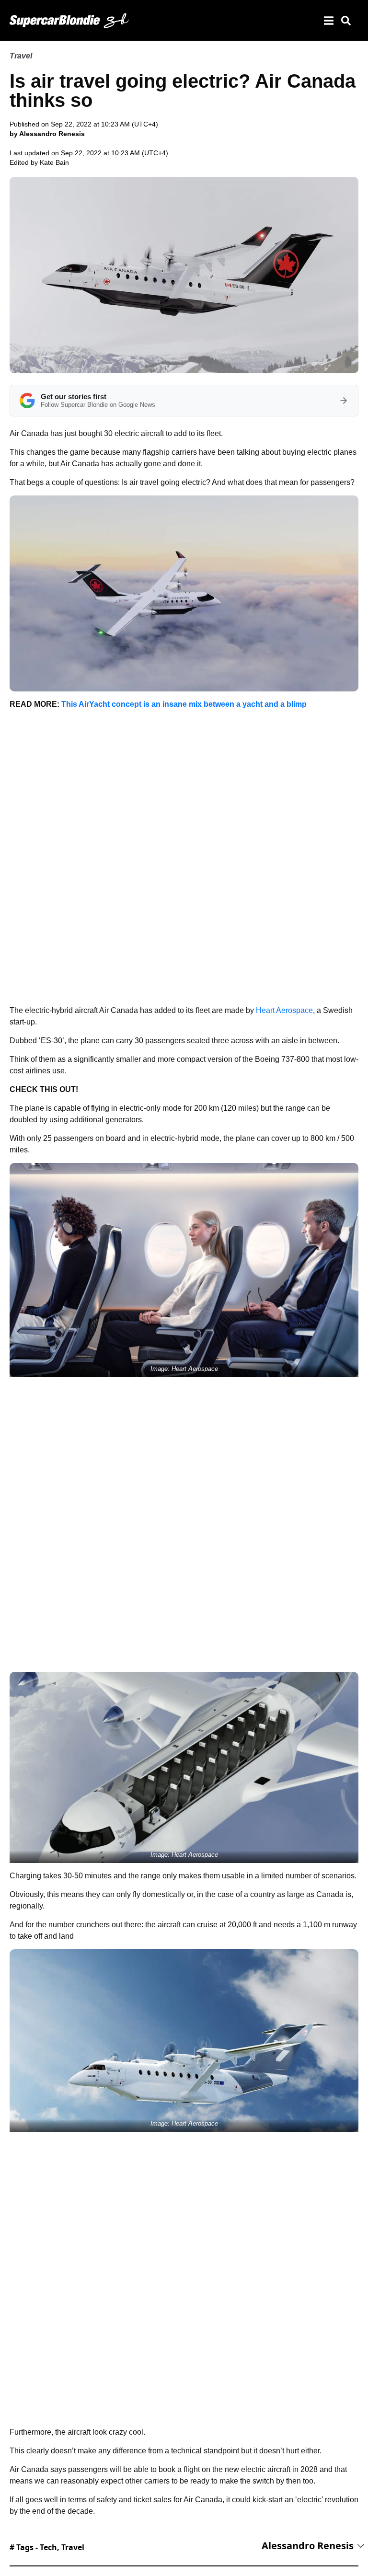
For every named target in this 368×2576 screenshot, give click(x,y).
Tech (48, 2547)
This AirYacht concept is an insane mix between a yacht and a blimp (184, 704)
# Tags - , (47, 2547)
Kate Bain (54, 162)
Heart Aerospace (284, 1010)
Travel (21, 56)
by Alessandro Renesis (47, 134)
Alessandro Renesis (308, 2546)
